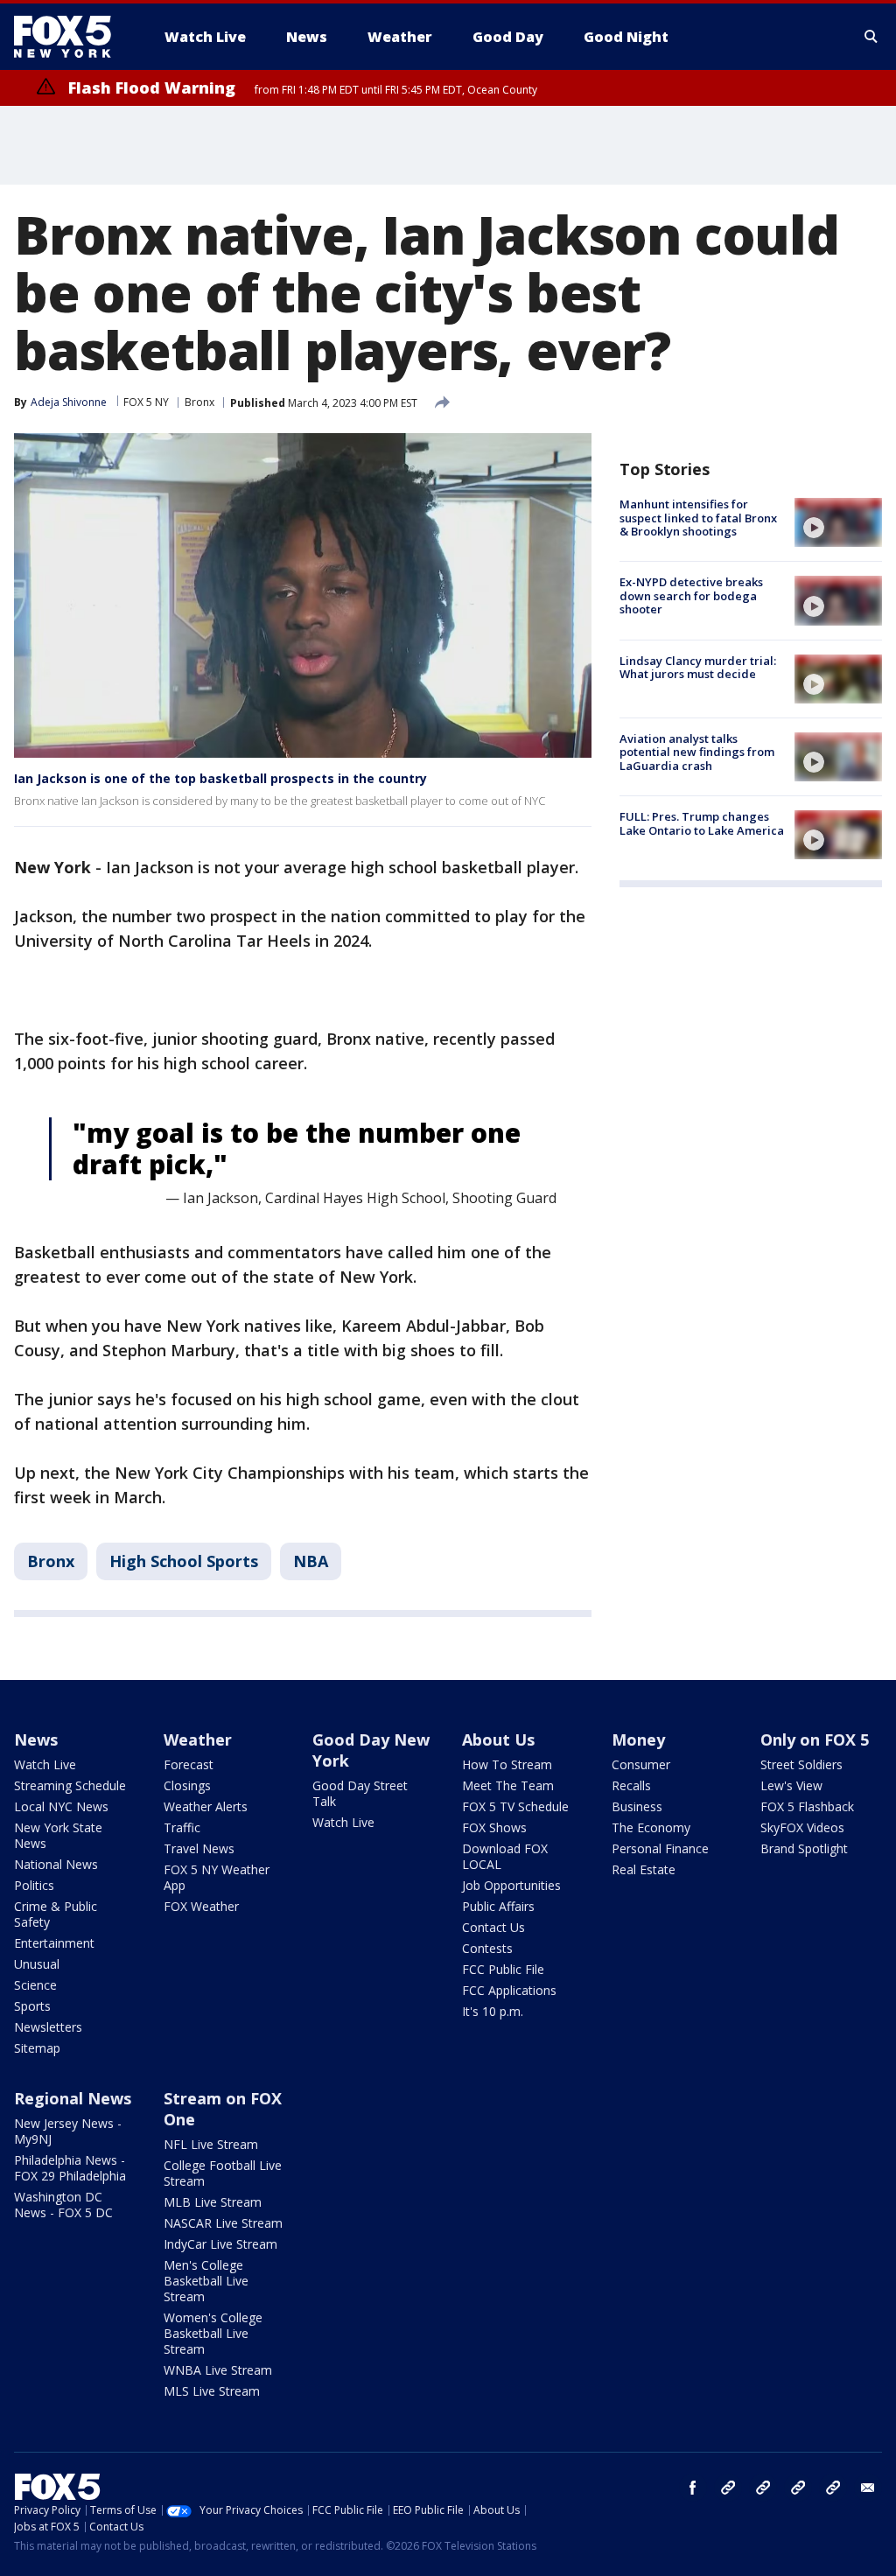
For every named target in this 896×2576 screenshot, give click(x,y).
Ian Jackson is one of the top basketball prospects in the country (220, 778)
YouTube (798, 2488)
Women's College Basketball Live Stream (213, 2333)
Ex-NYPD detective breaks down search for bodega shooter (691, 595)
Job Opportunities (511, 1885)
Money (638, 1739)
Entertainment (54, 1943)
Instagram (728, 2488)
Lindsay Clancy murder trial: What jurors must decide (698, 668)
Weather (198, 1739)
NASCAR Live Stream (223, 2223)
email (868, 2488)
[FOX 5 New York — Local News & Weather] (72, 37)
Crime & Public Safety (56, 1914)
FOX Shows (494, 1827)
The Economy (651, 1827)
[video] (838, 522)
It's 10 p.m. (493, 2011)
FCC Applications (509, 1990)
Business (637, 1806)
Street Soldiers (801, 1764)
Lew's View (791, 1785)
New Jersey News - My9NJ (68, 2131)
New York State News (58, 1835)
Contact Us (493, 1927)
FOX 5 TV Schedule (515, 1806)
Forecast (189, 1764)
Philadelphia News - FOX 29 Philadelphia (70, 2168)
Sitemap (37, 2048)
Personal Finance (660, 1848)
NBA (311, 1561)
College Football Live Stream (223, 2173)
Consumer (641, 1764)
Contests (487, 1948)
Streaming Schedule (70, 1785)
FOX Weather (201, 1906)
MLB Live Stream (213, 2202)
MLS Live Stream (212, 2391)
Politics (34, 1885)
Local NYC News (61, 1806)
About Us (498, 1739)
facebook (693, 2488)
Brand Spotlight (804, 1848)
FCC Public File (503, 1969)
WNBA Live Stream (218, 2370)
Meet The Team (508, 1785)
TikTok (763, 2488)
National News (56, 1864)
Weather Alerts (206, 1806)
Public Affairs (498, 1906)
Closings (187, 1785)
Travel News (199, 1848)
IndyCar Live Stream (220, 2244)
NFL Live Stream (211, 2144)
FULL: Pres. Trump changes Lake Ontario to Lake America (702, 823)
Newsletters (48, 2027)
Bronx (199, 402)
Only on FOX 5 (815, 1739)
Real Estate (644, 1869)
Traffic (182, 1827)
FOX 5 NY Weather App (217, 1877)
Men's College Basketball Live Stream (206, 2281)
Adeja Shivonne (69, 402)
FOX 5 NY (146, 402)
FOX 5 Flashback (807, 1806)
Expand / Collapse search (871, 37)
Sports (32, 2006)
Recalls (631, 1785)
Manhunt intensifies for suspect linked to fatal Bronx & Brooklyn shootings (698, 518)
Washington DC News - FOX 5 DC (63, 2205)
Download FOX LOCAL (505, 1856)
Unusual (37, 1964)
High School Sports (184, 1561)
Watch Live (45, 1764)
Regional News (73, 2098)
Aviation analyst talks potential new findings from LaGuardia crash (697, 752)
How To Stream (507, 1764)
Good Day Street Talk (360, 1793)
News (36, 1739)
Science (35, 1985)
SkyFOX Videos (802, 1827)
